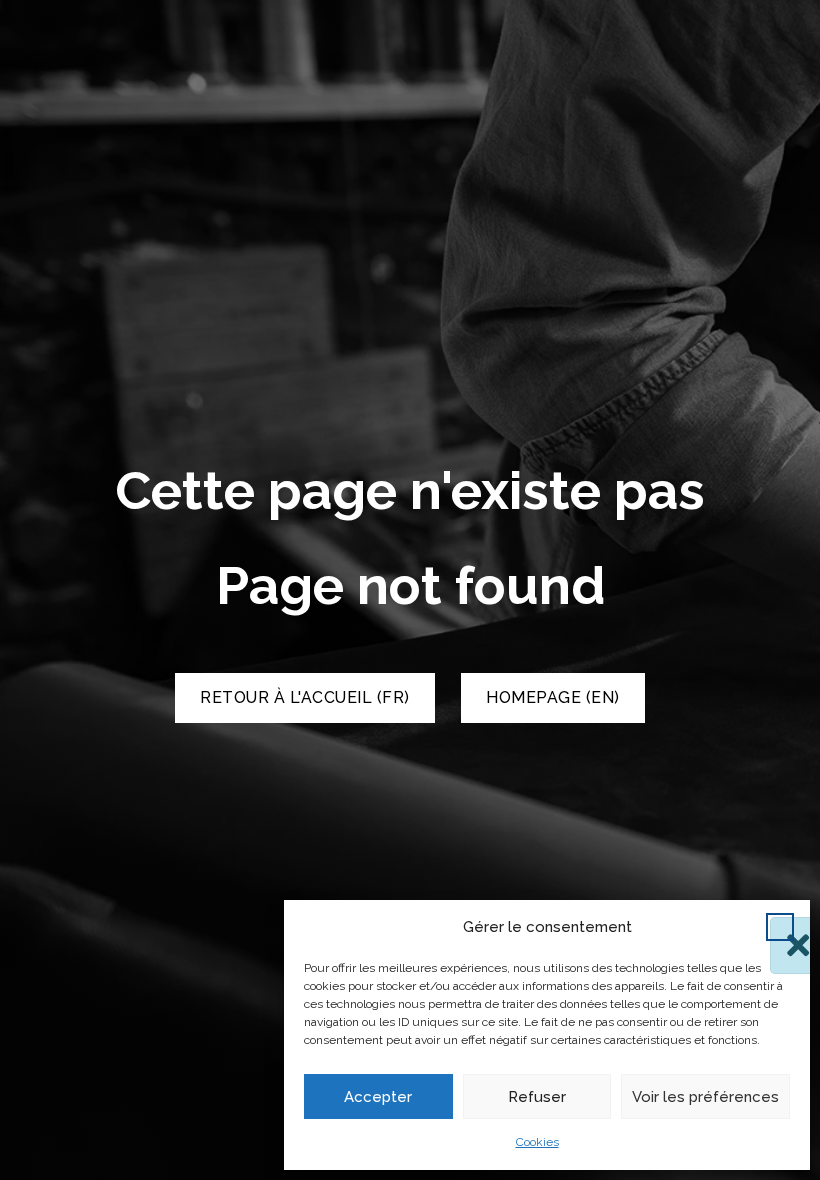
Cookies (537, 1142)
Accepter (378, 1097)
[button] (780, 927)
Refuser (537, 1097)
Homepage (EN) (553, 697)
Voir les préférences (705, 1097)
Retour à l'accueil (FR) (305, 697)
